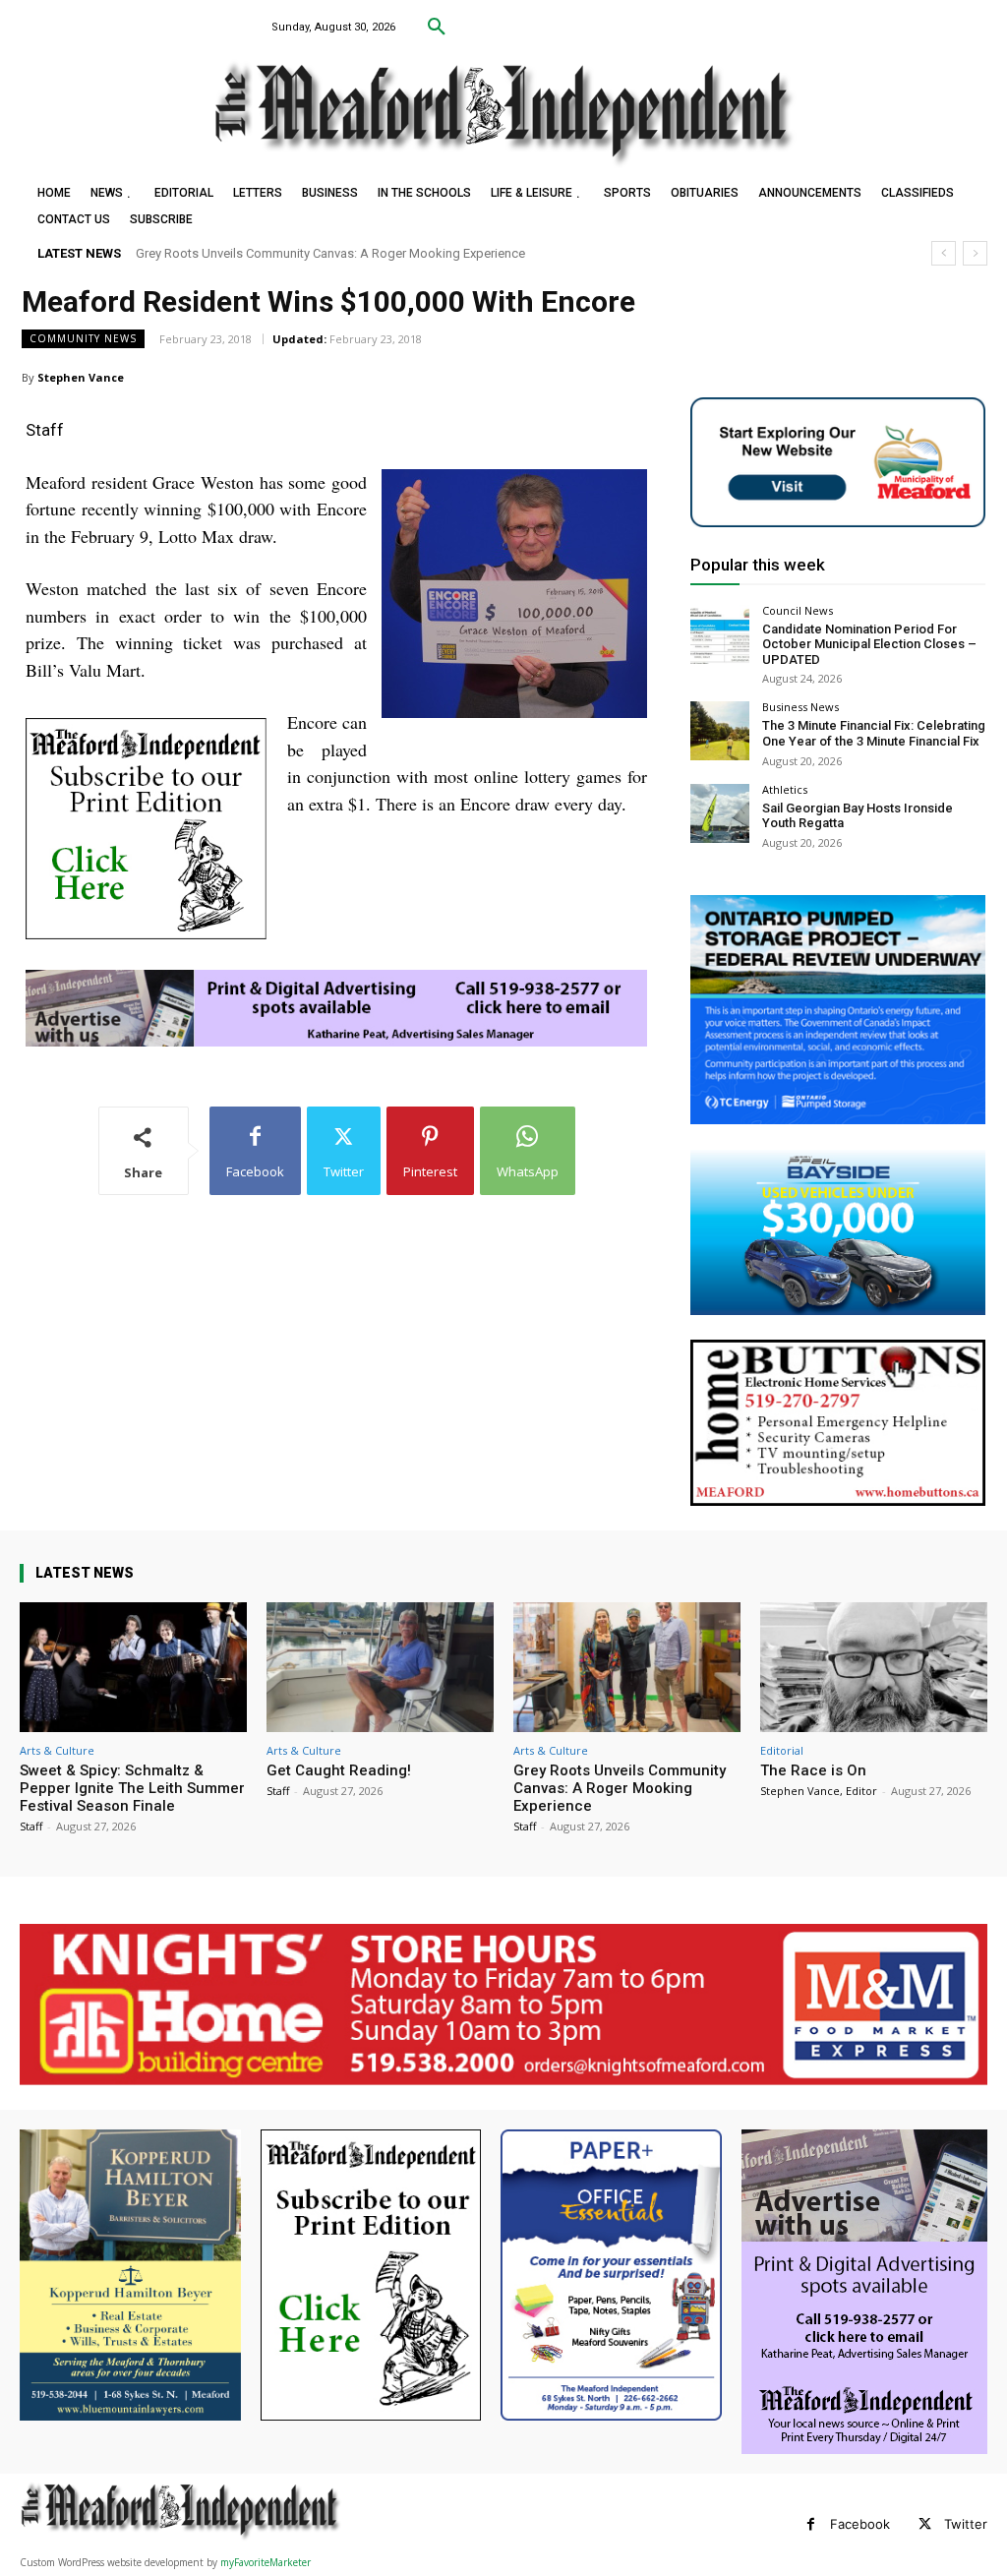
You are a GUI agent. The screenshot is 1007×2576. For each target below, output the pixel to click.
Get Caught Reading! (339, 1770)
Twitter (966, 2524)
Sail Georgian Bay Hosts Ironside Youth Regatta (858, 816)
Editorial (782, 1750)
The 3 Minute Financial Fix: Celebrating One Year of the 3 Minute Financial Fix (874, 733)
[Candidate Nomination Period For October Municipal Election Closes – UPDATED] (720, 634)
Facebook (860, 2524)
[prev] (944, 253)
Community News (83, 338)
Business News (800, 707)
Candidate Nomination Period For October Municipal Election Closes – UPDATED (869, 644)
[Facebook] (811, 2524)
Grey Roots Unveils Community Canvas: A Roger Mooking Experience (620, 1788)
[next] (975, 253)
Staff (31, 1826)
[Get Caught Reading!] (380, 1667)
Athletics (785, 789)
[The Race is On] (874, 1667)
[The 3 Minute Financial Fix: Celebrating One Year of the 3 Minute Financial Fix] (720, 731)
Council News (798, 610)
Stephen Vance (81, 377)
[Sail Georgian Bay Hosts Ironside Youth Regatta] (720, 813)
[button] (437, 28)
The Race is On (185, 253)
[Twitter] (925, 2524)
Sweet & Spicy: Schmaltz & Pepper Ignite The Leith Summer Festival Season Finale (132, 1788)
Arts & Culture (57, 1750)
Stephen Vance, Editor (819, 1791)
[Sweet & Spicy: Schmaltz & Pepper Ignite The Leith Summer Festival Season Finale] (133, 1667)
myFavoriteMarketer (266, 2562)
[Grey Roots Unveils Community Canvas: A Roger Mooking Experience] (627, 1667)
